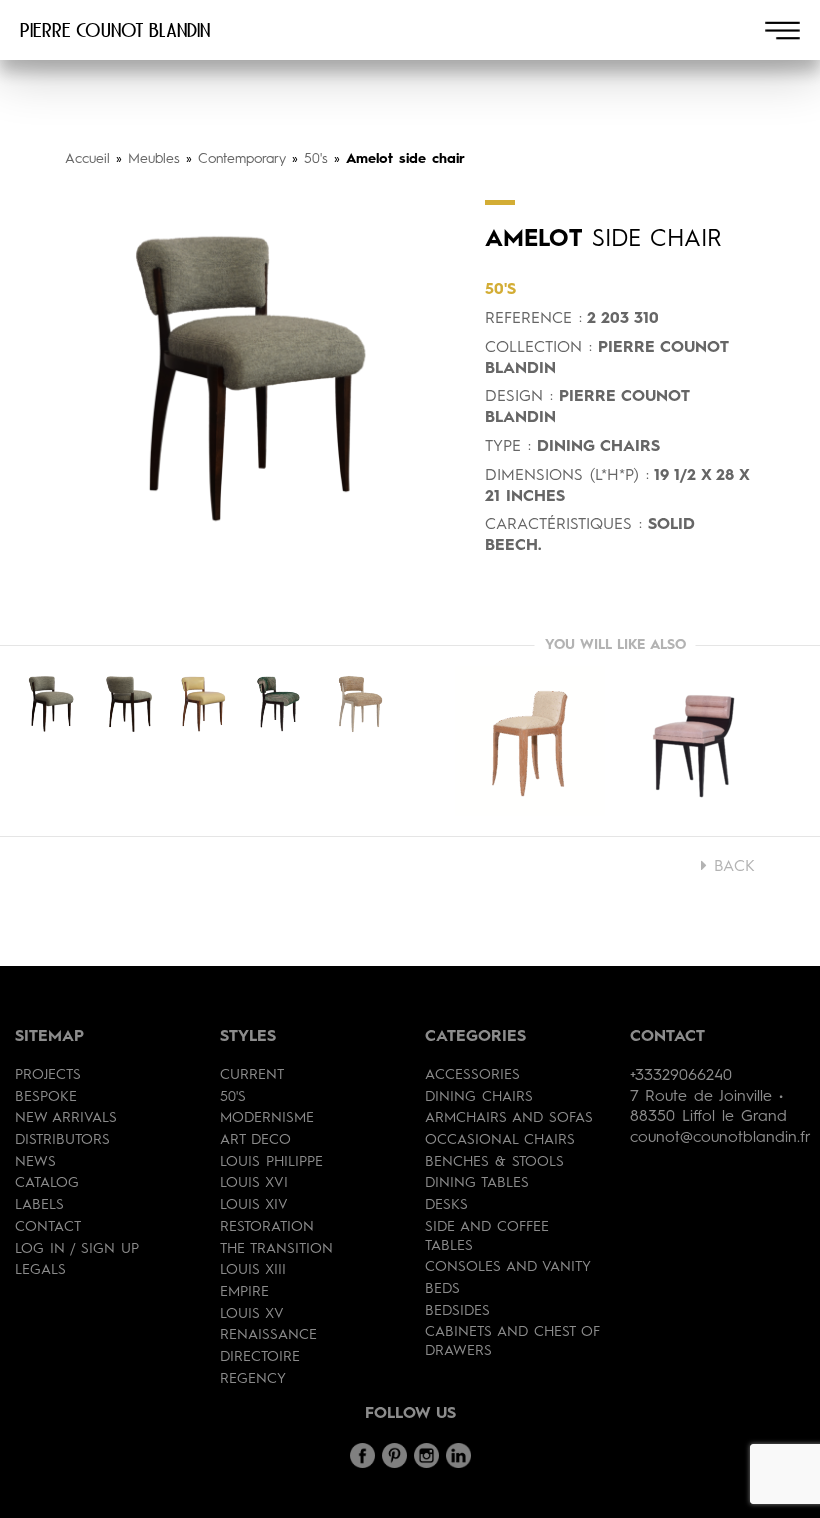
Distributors (62, 1140)
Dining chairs (479, 1097)
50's (316, 159)
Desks (446, 1205)
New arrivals (66, 1118)
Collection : (538, 348)
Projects (48, 1075)
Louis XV (252, 1314)
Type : (508, 447)
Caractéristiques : (563, 525)
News (35, 1162)
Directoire (260, 1357)
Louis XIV (254, 1205)
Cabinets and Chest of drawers (512, 1341)
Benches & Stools (494, 1162)
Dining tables (477, 1183)
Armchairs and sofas (509, 1118)
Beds (442, 1289)
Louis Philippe (271, 1162)
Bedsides (457, 1311)
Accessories (472, 1075)
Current (252, 1075)
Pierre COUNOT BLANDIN (115, 30)
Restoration (267, 1227)
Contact (48, 1227)
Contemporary (242, 159)
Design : (519, 397)
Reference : (533, 319)
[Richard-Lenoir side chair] (700, 741)
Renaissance (268, 1335)
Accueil (87, 159)
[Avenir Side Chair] (530, 741)
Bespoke (46, 1097)
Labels (39, 1205)
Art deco (255, 1140)
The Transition (276, 1249)
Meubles (154, 159)
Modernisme (267, 1118)
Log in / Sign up (77, 1249)
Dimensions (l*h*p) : (567, 476)
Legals (40, 1270)
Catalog (47, 1183)
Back (731, 867)
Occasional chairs (500, 1140)
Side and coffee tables (487, 1236)
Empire (244, 1292)
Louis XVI (254, 1183)
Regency (253, 1379)
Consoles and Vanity (508, 1267)
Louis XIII (253, 1270)
